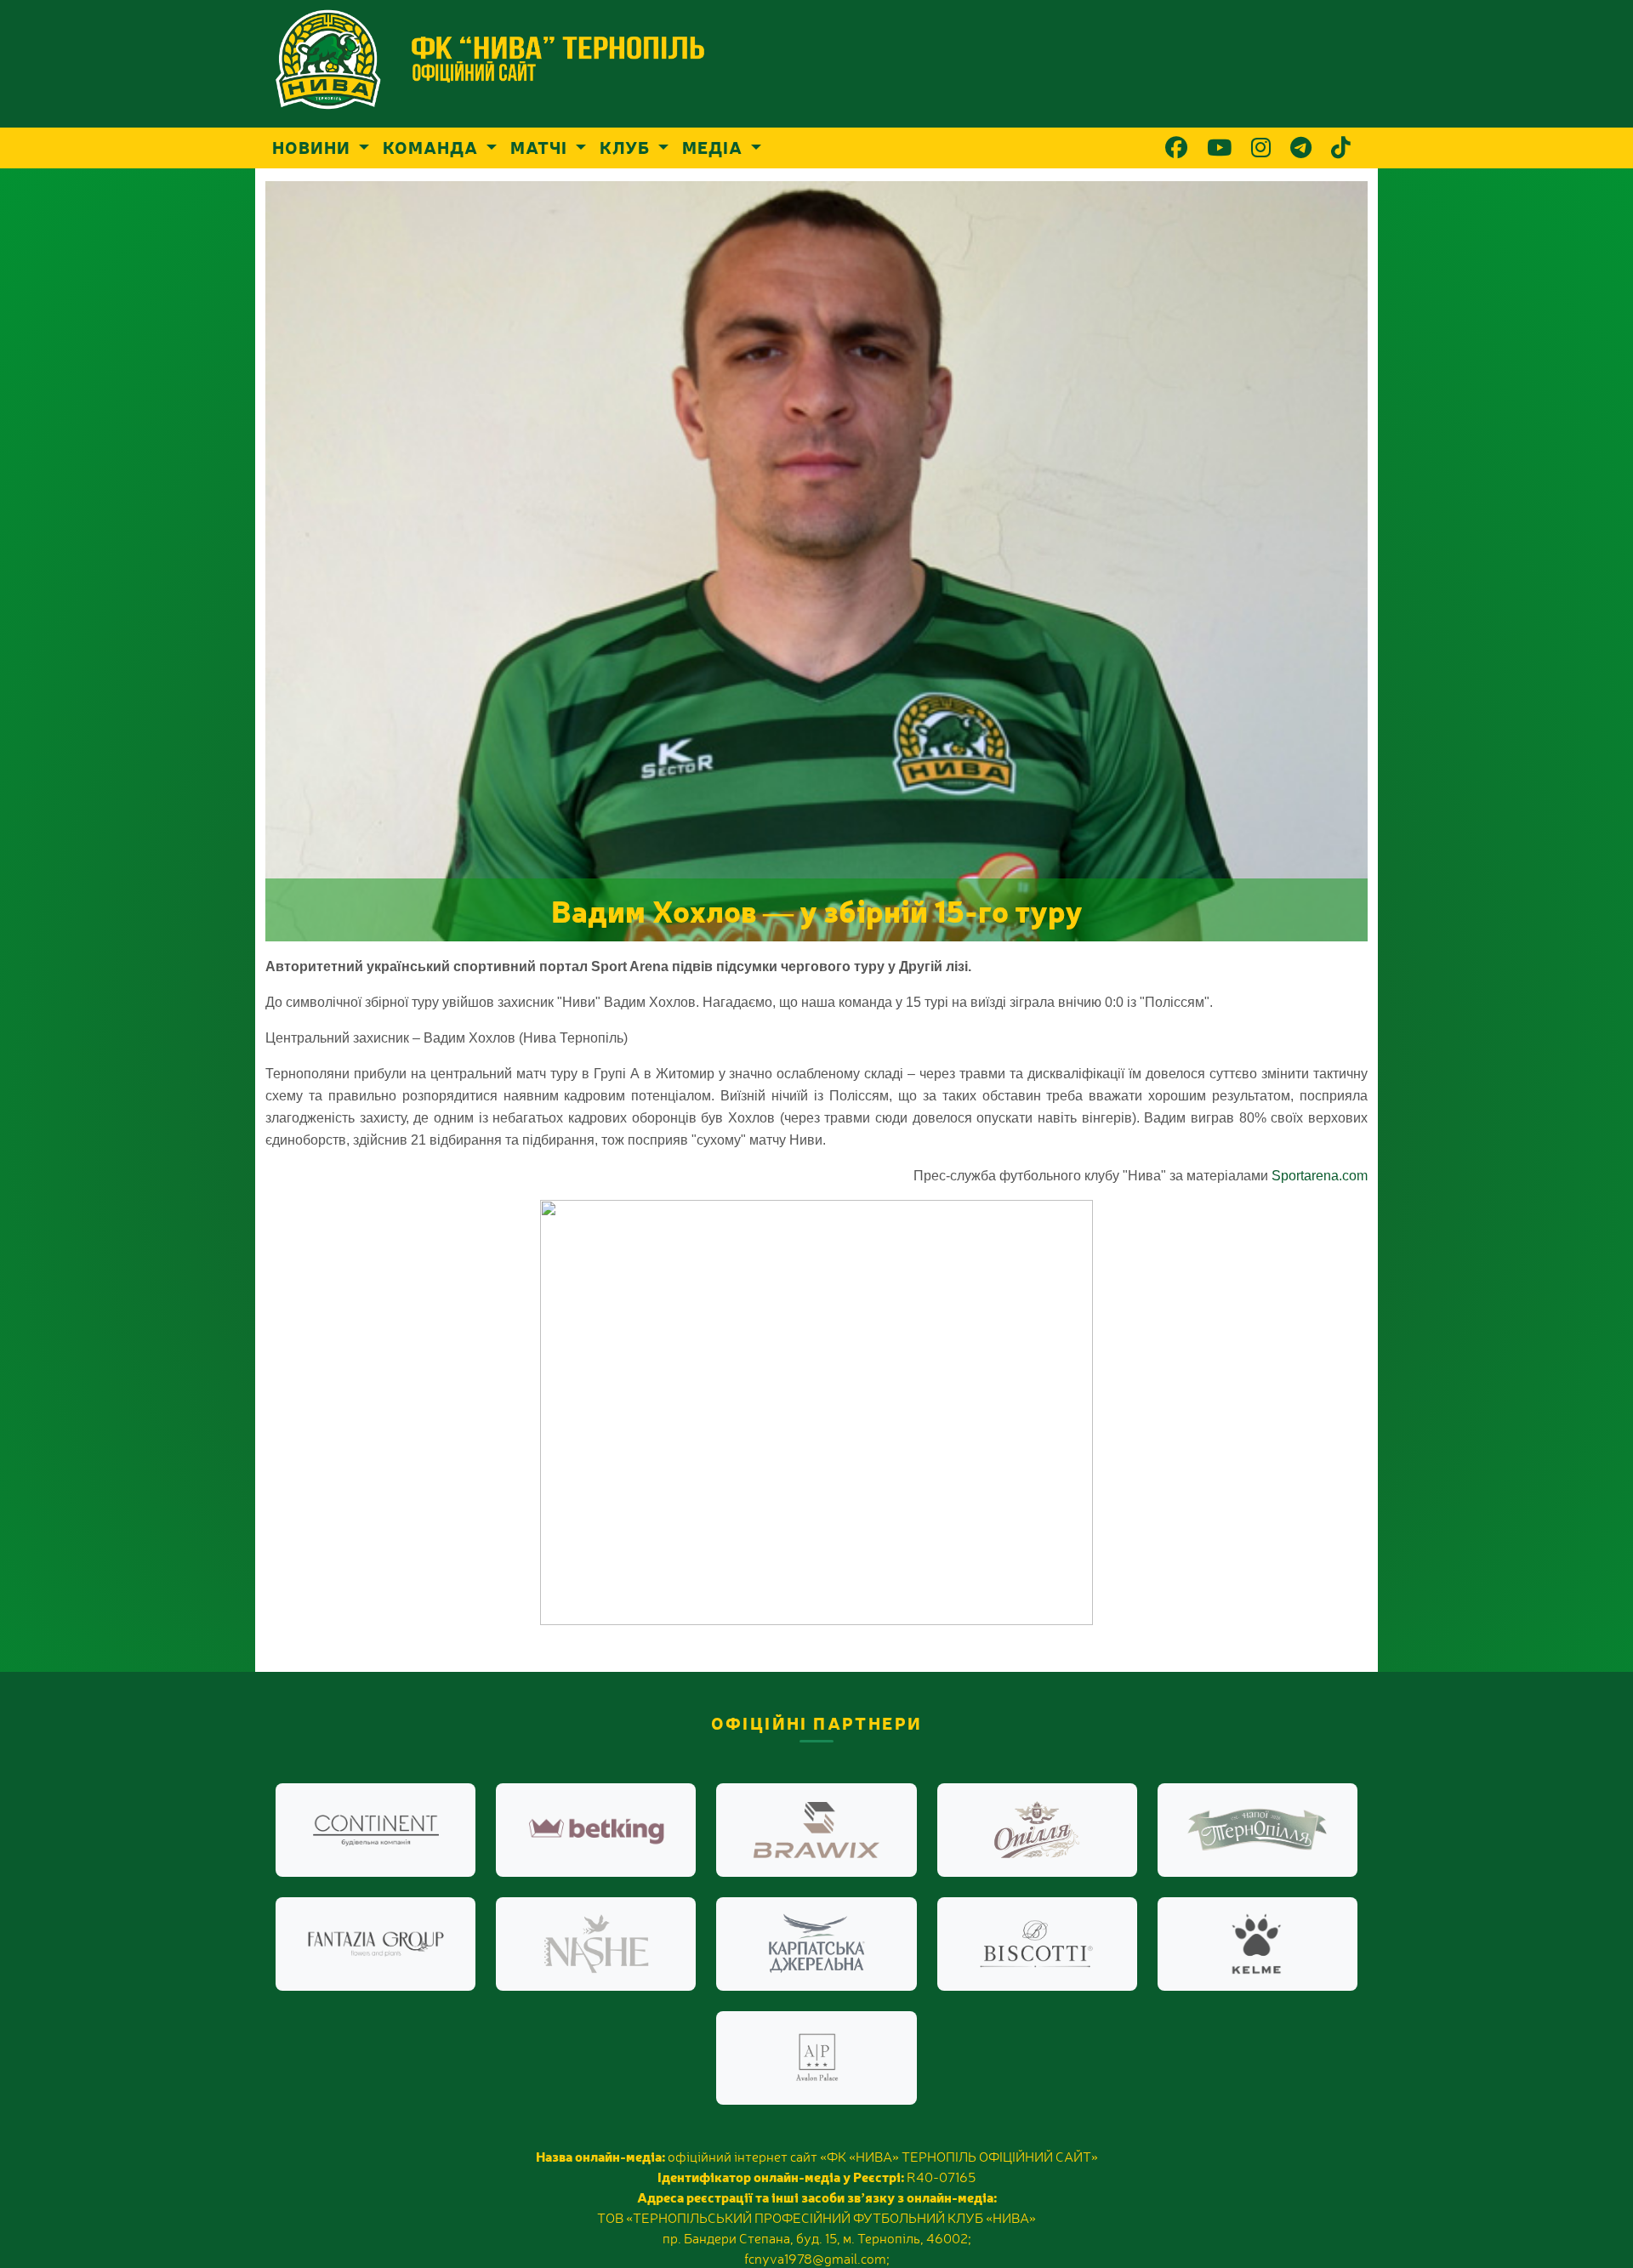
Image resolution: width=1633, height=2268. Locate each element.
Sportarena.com (1320, 1176)
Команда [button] (432, 147)
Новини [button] (313, 147)
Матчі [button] (541, 147)
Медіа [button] (714, 147)
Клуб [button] (627, 147)
